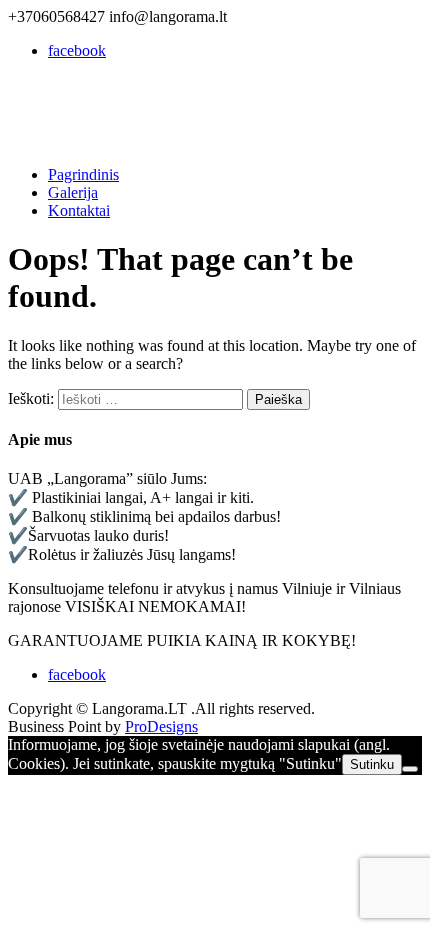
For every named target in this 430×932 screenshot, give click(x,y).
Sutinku (372, 764)
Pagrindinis (83, 174)
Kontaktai (79, 210)
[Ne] (410, 769)
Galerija (73, 192)
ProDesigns (161, 726)
